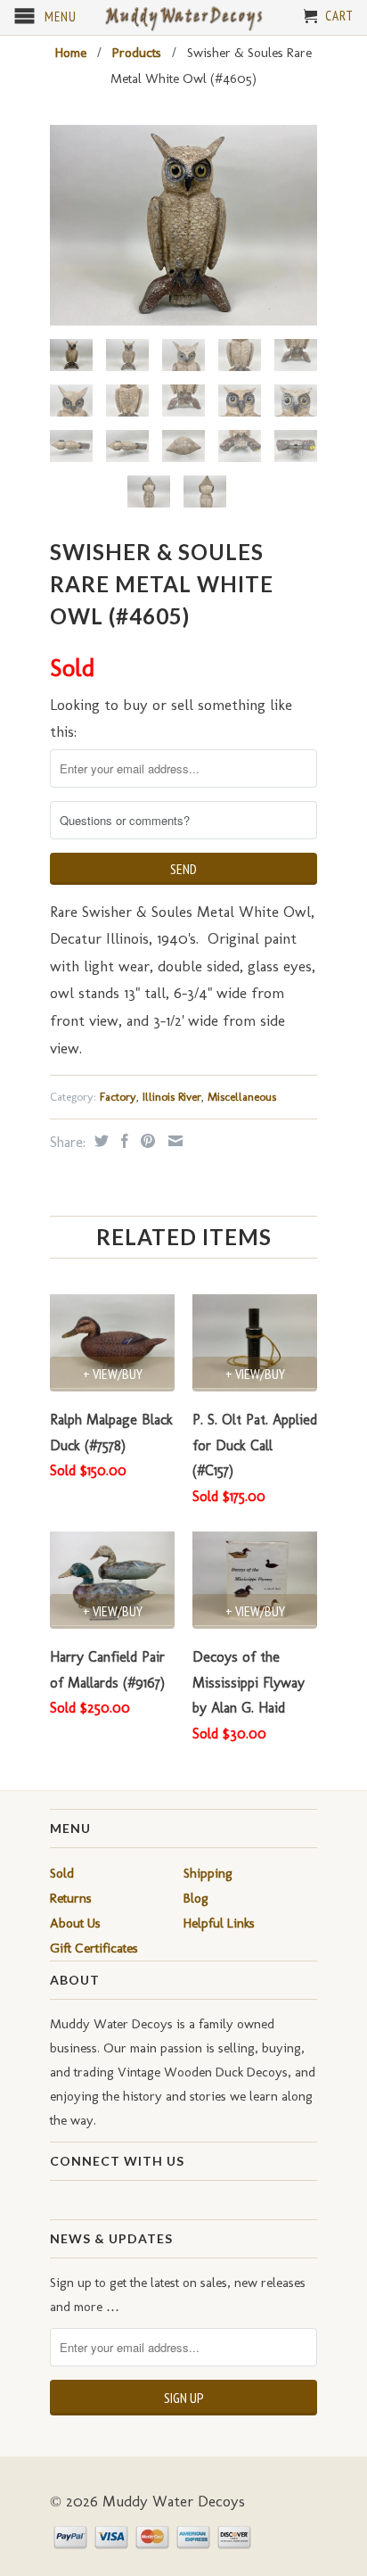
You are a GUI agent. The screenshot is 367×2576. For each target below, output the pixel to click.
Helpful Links (219, 1923)
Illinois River (172, 1097)
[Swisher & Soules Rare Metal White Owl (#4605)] (183, 225)
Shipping (208, 1873)
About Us (75, 1923)
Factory (118, 1097)
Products (137, 53)
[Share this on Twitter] (99, 1141)
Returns (71, 1898)
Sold (62, 1873)
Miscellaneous (242, 1097)
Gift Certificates (94, 1948)
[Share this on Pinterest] (146, 1141)
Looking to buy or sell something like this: (171, 718)
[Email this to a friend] (173, 1141)
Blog (196, 1898)
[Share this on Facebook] (122, 1141)
